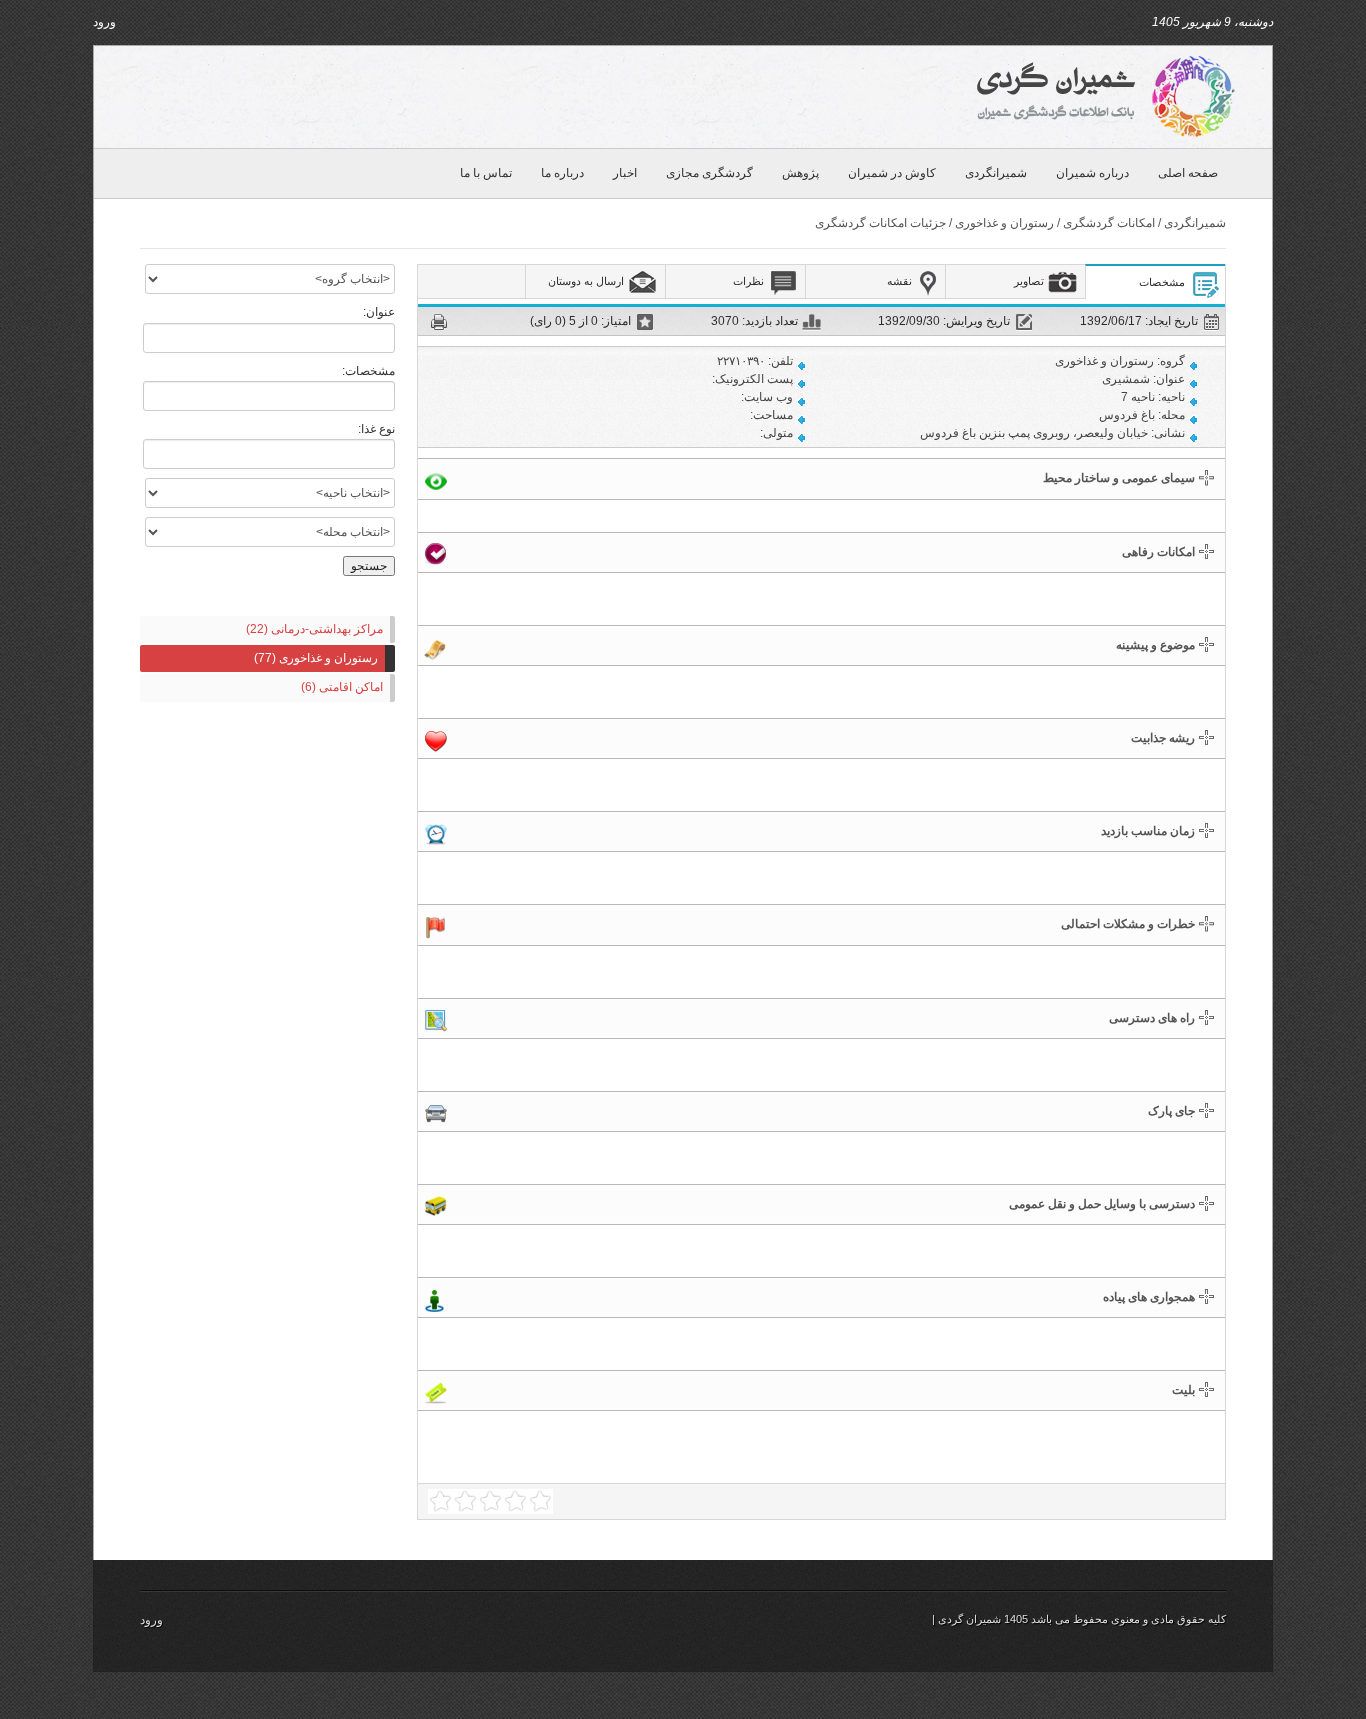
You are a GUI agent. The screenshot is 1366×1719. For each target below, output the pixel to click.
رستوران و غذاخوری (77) (316, 658)
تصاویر (1029, 281)
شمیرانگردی (996, 173)
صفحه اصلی (1188, 173)
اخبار (625, 173)
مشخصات (1162, 282)
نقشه (899, 281)
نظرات (748, 281)
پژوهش (800, 173)
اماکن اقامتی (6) (342, 687)
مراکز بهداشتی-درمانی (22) (314, 629)
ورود (104, 22)
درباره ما (562, 173)
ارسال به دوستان (586, 281)
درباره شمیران (1092, 173)
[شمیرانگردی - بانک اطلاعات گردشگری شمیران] (1102, 96)
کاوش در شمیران (892, 173)
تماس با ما (486, 173)
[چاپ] (440, 320)
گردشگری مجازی (709, 173)
